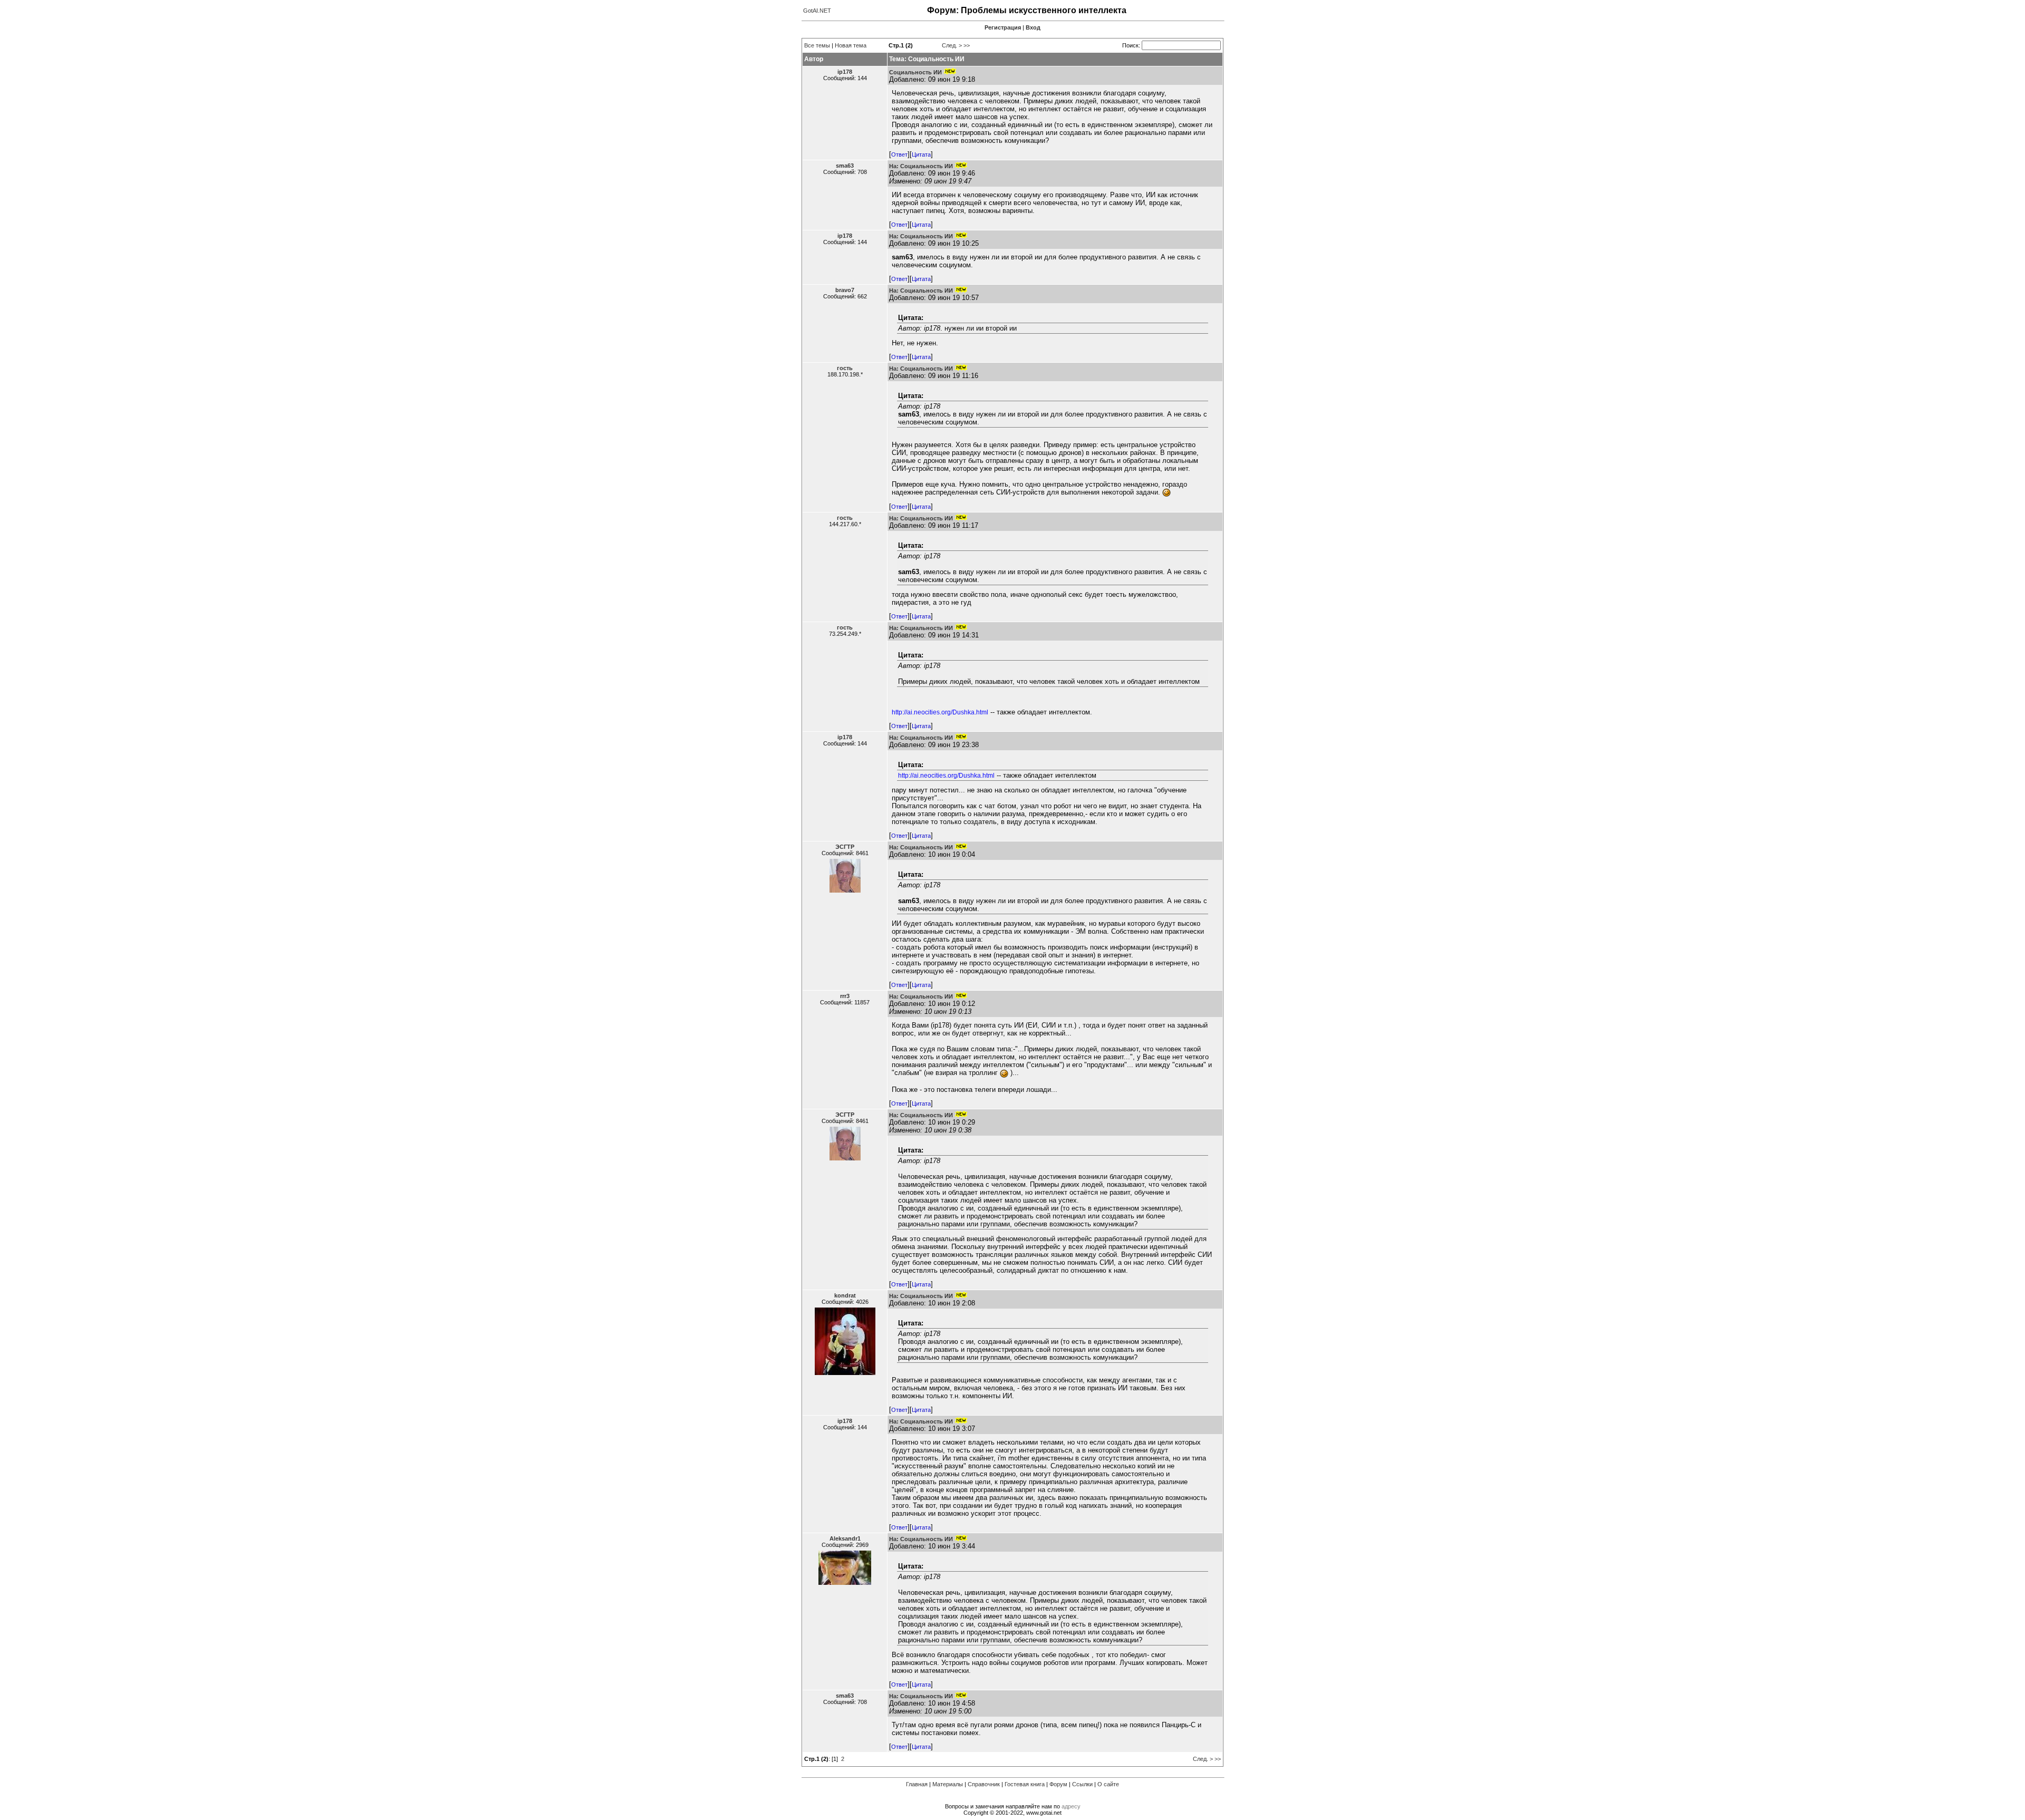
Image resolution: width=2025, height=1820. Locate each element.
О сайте (1108, 1784)
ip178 (845, 72)
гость (845, 368)
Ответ (899, 154)
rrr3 (845, 996)
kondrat (845, 1295)
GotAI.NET (817, 11)
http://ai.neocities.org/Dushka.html (940, 712)
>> (967, 45)
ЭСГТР (845, 847)
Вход (1033, 27)
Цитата (921, 154)
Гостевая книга (1025, 1784)
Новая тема (851, 45)
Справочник (984, 1784)
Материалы (948, 1784)
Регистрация (1003, 27)
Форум (1058, 1784)
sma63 (845, 166)
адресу (1071, 1806)
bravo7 (845, 290)
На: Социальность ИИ (921, 166)
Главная (917, 1784)
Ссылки (1082, 1784)
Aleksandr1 (845, 1538)
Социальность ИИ (915, 72)
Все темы (817, 45)
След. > (952, 45)
